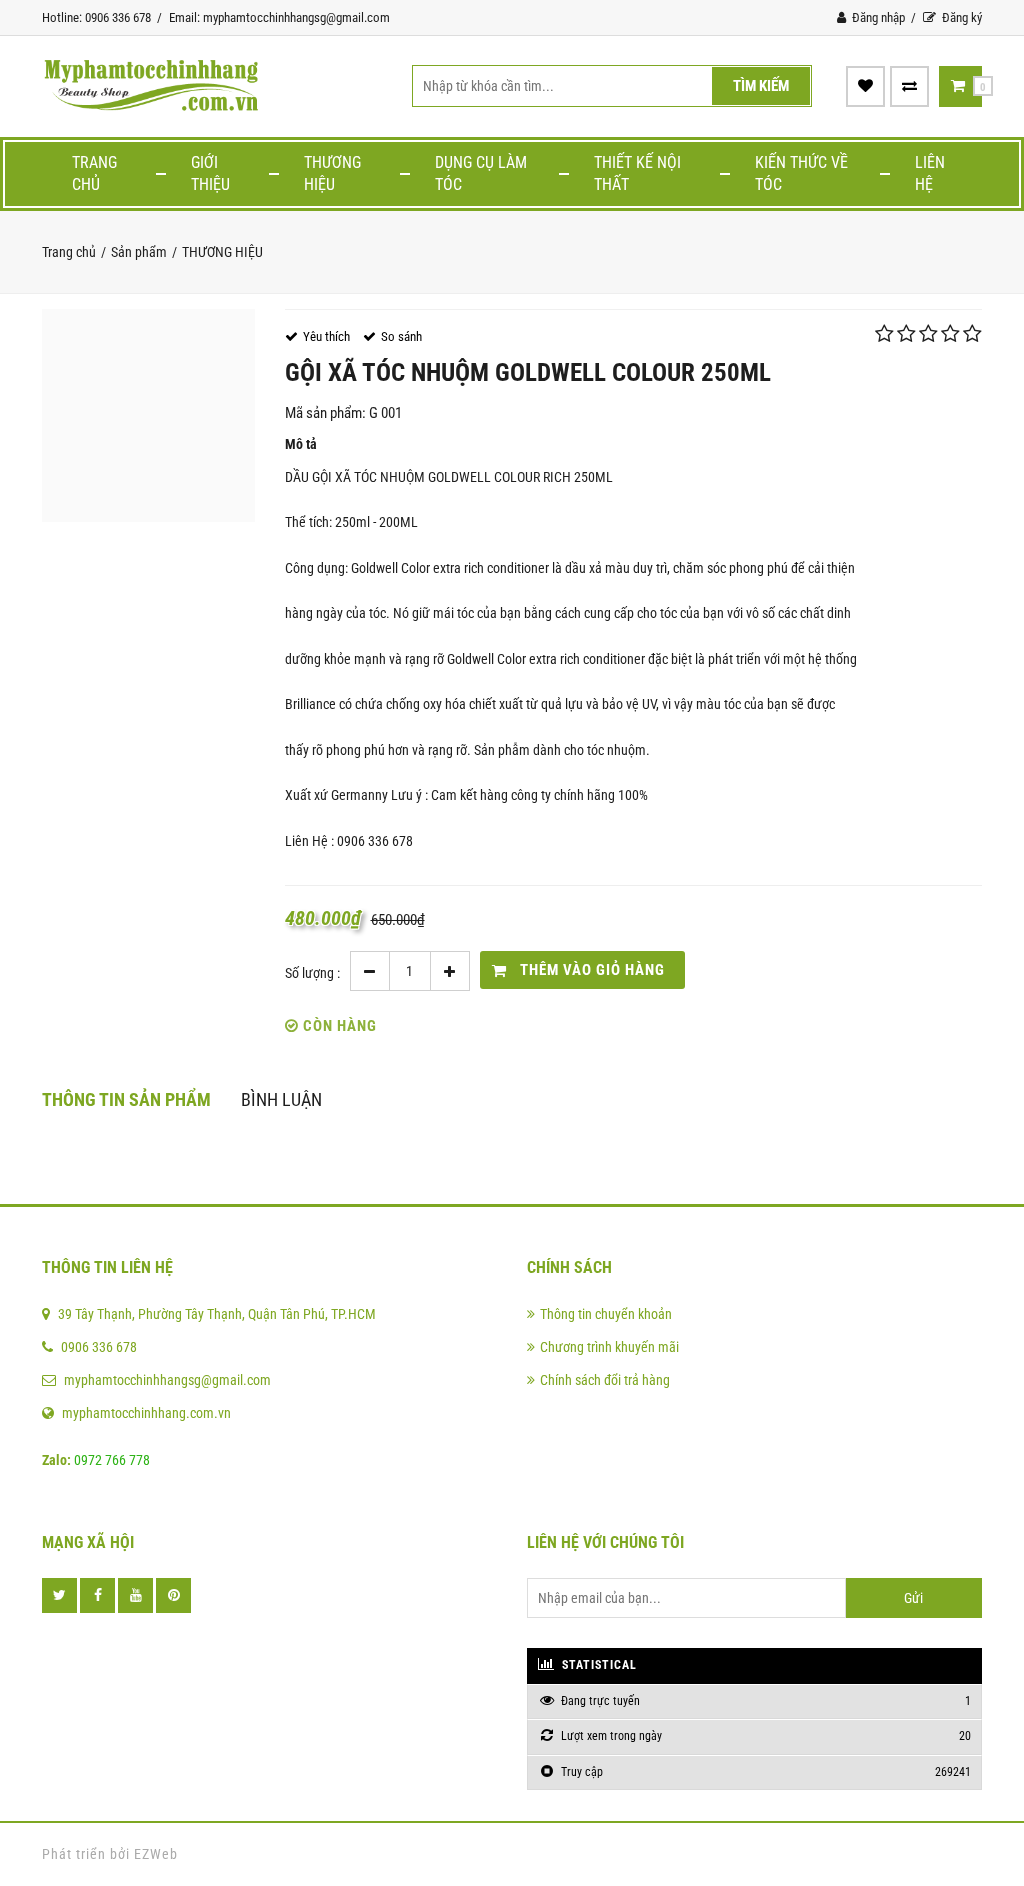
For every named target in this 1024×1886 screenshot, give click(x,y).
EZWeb (156, 1854)
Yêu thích (326, 336)
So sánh (401, 336)
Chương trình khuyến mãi (609, 1347)
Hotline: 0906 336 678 (96, 17)
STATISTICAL (597, 1665)
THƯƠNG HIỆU (332, 173)
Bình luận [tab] (281, 1099)
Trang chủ (94, 173)
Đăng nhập (877, 17)
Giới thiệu (210, 173)
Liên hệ (930, 173)
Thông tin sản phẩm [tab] (126, 1099)
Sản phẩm (139, 252)
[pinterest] (173, 1595)
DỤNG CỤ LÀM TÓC (481, 173)
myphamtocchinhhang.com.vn (146, 1413)
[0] (958, 86)
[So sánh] (909, 86)
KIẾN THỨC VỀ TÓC (801, 173)
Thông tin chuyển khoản (606, 1314)
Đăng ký (960, 17)
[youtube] (135, 1595)
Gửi (913, 1598)
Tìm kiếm (761, 86)
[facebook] (97, 1595)
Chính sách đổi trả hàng (605, 1380)
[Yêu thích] (865, 86)
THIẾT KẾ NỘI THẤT (637, 173)
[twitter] (59, 1595)
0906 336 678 (99, 1347)
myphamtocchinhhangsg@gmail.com (167, 1380)
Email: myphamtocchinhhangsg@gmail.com (279, 17)
